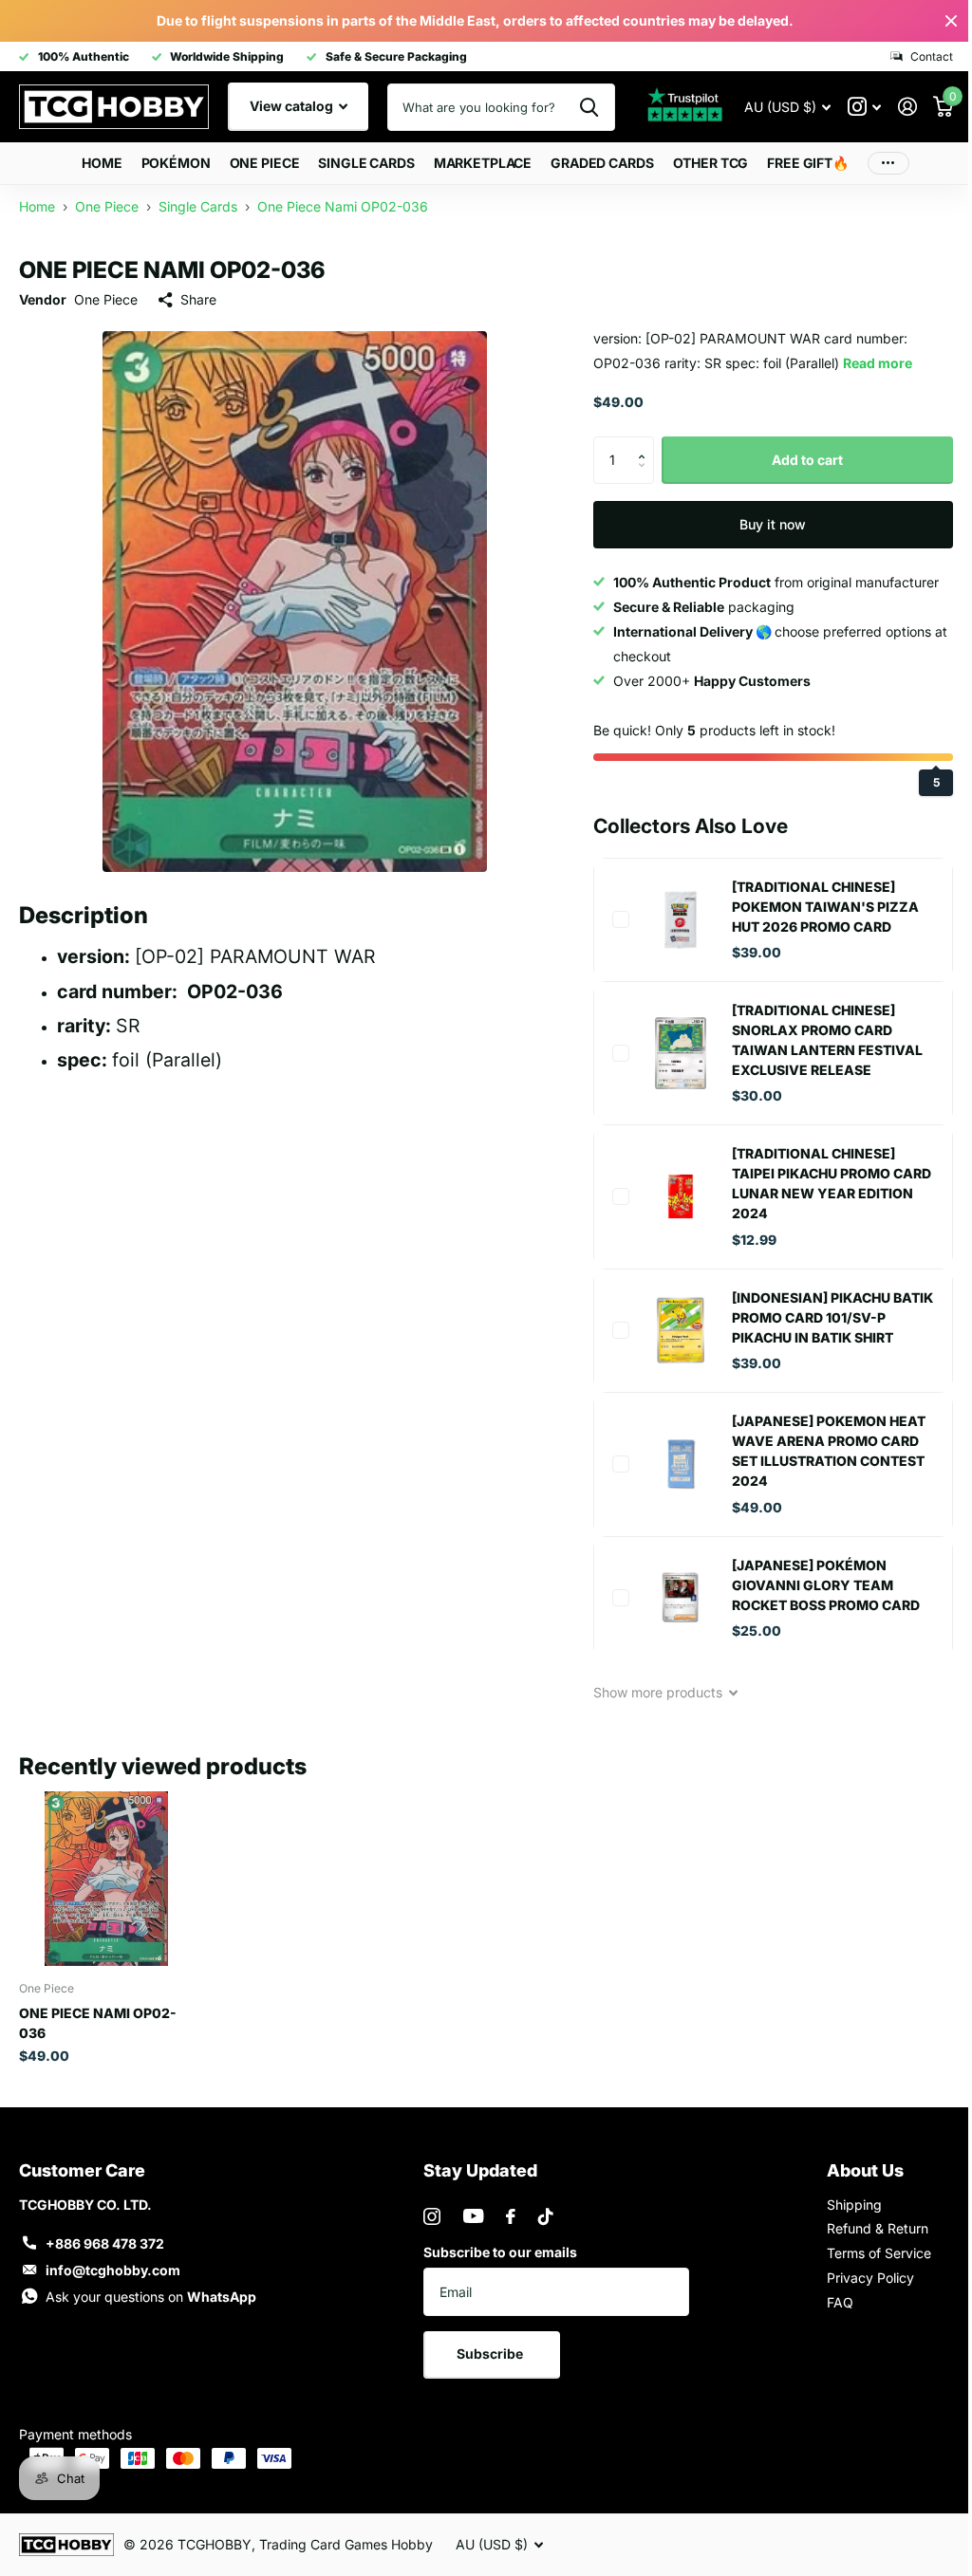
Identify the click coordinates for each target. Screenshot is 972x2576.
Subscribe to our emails (495, 2249)
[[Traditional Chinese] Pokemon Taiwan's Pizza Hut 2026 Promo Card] (672, 919)
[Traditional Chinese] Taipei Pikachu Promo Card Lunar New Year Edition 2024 (805, 1183)
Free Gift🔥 (801, 163)
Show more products (651, 1692)
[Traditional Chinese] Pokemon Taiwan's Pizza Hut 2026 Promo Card (817, 907)
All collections (168, 164)
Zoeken (575, 107)
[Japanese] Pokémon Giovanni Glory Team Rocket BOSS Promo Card (817, 1585)
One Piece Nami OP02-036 (98, 2020)
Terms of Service (868, 2250)
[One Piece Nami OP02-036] (105, 1877)
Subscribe (486, 2351)
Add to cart (796, 460)
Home (95, 163)
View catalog (293, 106)
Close (937, 21)
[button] (638, 444)
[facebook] (505, 2214)
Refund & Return (866, 2225)
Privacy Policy (859, 2275)
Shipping (843, 2202)
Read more (869, 363)
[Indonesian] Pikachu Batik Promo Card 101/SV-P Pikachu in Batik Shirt (822, 1317)
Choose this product (612, 919)
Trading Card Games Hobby (346, 2541)
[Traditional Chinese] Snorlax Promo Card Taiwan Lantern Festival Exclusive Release (819, 1040)
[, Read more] (850, 107)
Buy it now (761, 524)
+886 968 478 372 (105, 2241)
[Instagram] (426, 2214)
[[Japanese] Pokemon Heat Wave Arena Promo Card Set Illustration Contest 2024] (672, 1464)
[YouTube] (467, 2213)
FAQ (829, 2299)
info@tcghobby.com (113, 2267)
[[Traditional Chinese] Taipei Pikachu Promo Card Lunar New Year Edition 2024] (672, 1196)
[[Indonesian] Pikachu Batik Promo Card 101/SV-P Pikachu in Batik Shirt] (672, 1330)
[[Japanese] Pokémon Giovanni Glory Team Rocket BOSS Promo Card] (672, 1598)
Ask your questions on (151, 2294)
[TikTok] (540, 2214)
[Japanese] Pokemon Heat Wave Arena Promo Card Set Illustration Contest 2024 (820, 1451)
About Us (854, 2168)
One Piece (106, 299)
